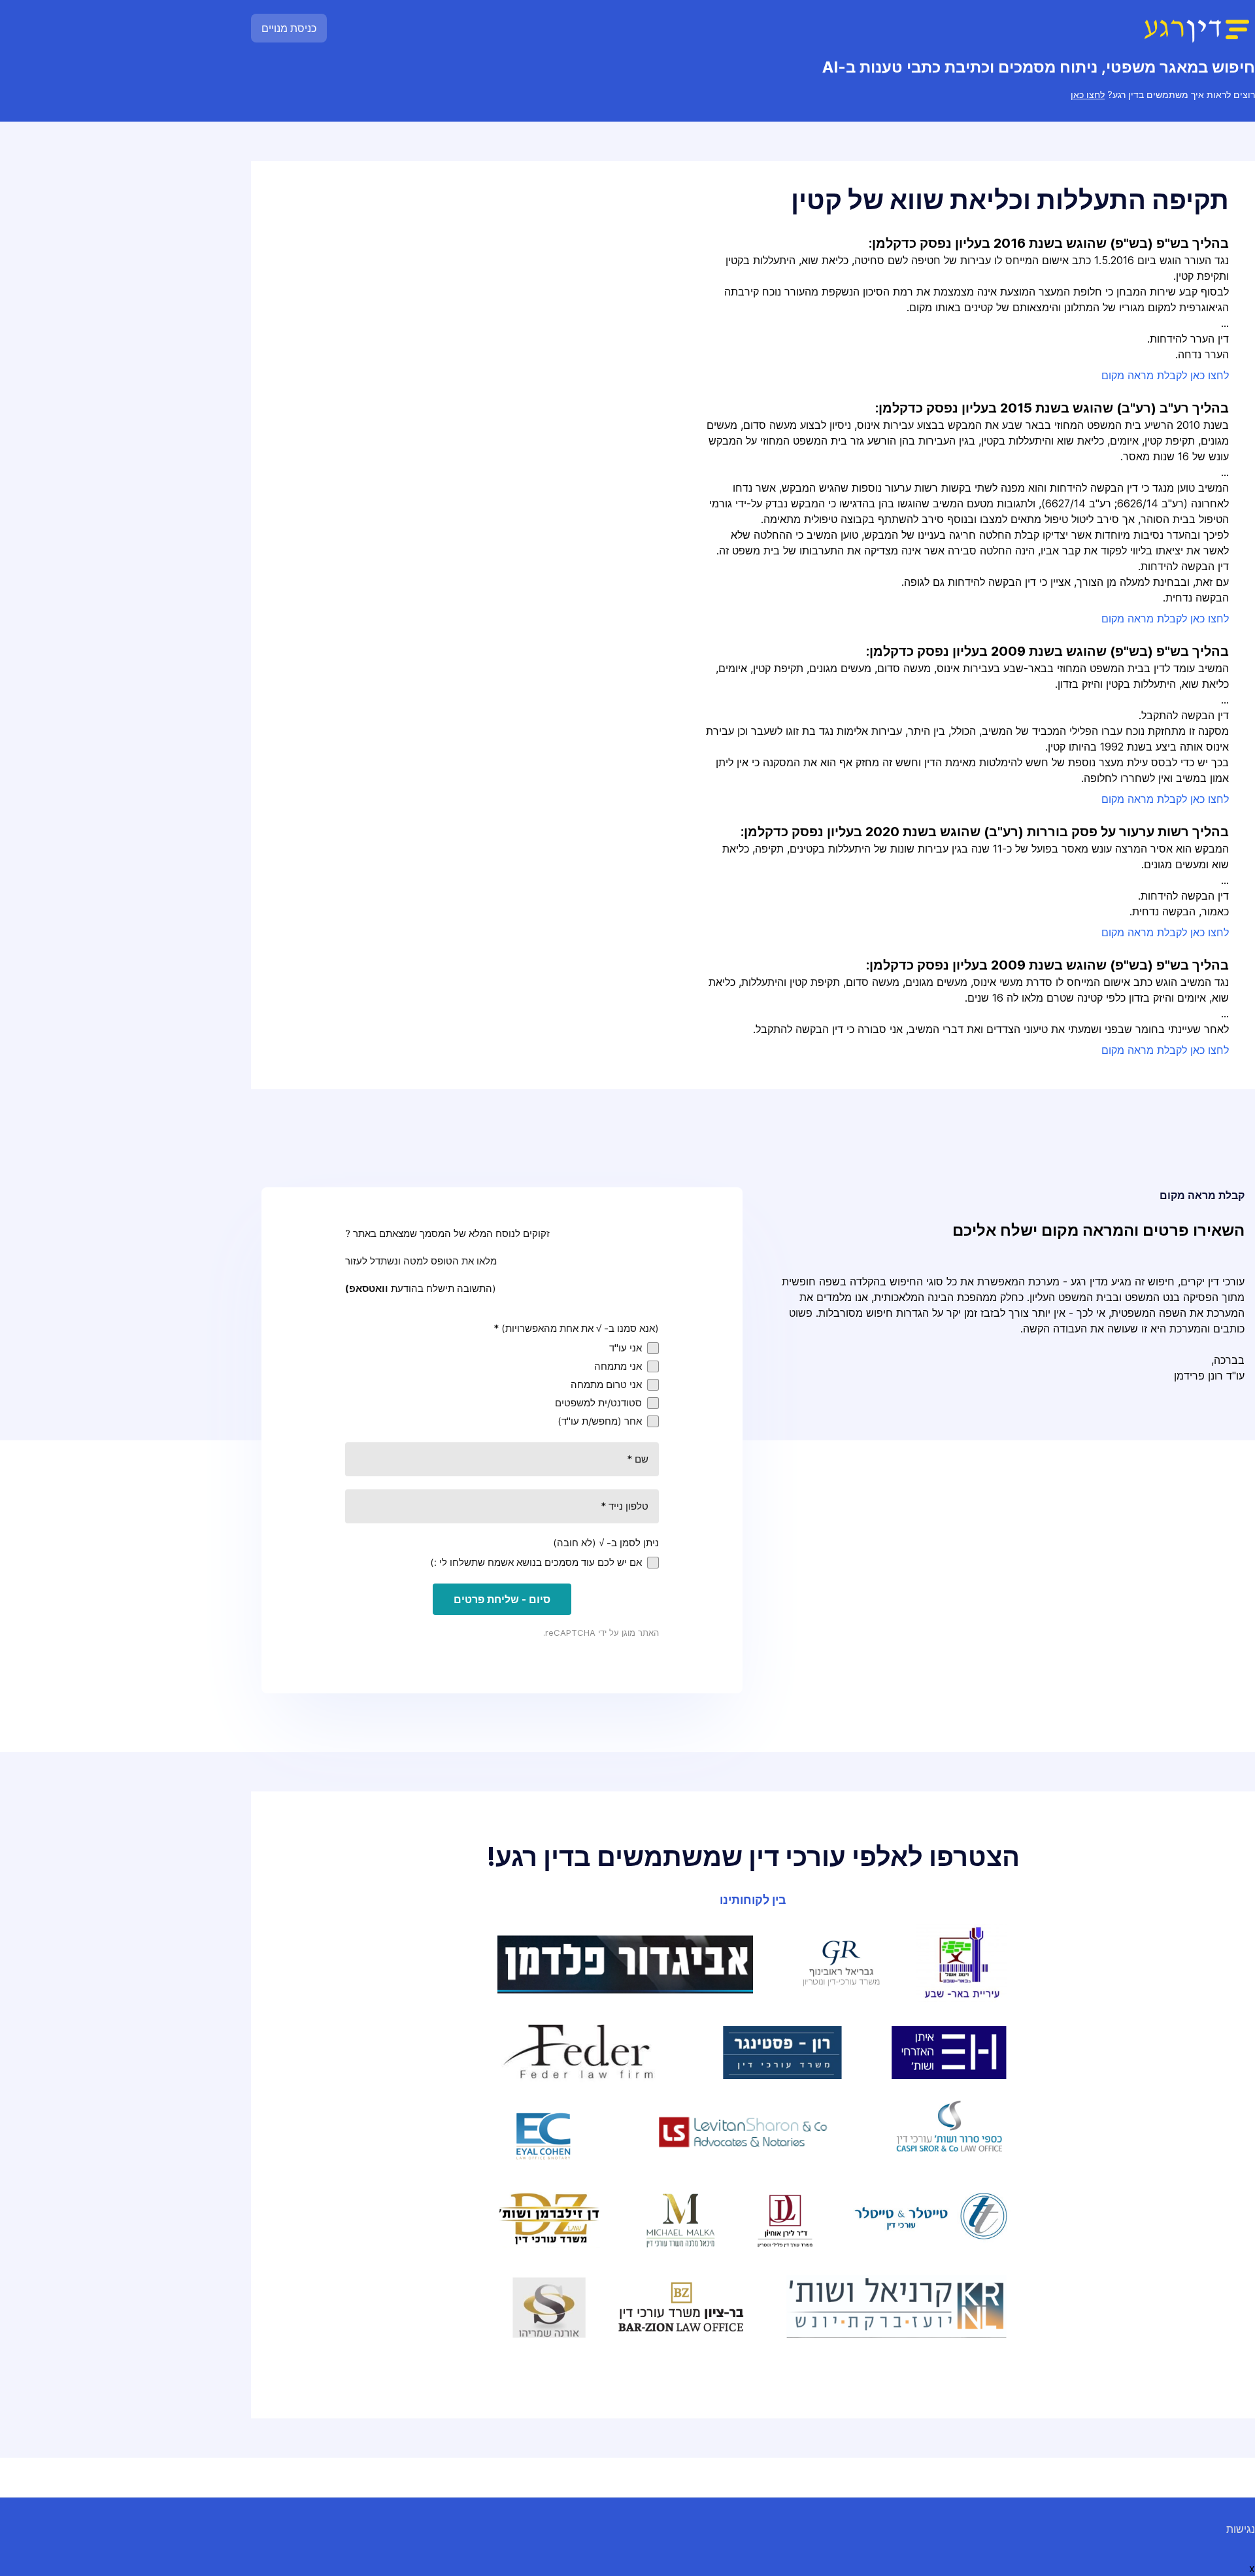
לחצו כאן (1088, 94)
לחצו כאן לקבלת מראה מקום (1165, 375)
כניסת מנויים (289, 28)
